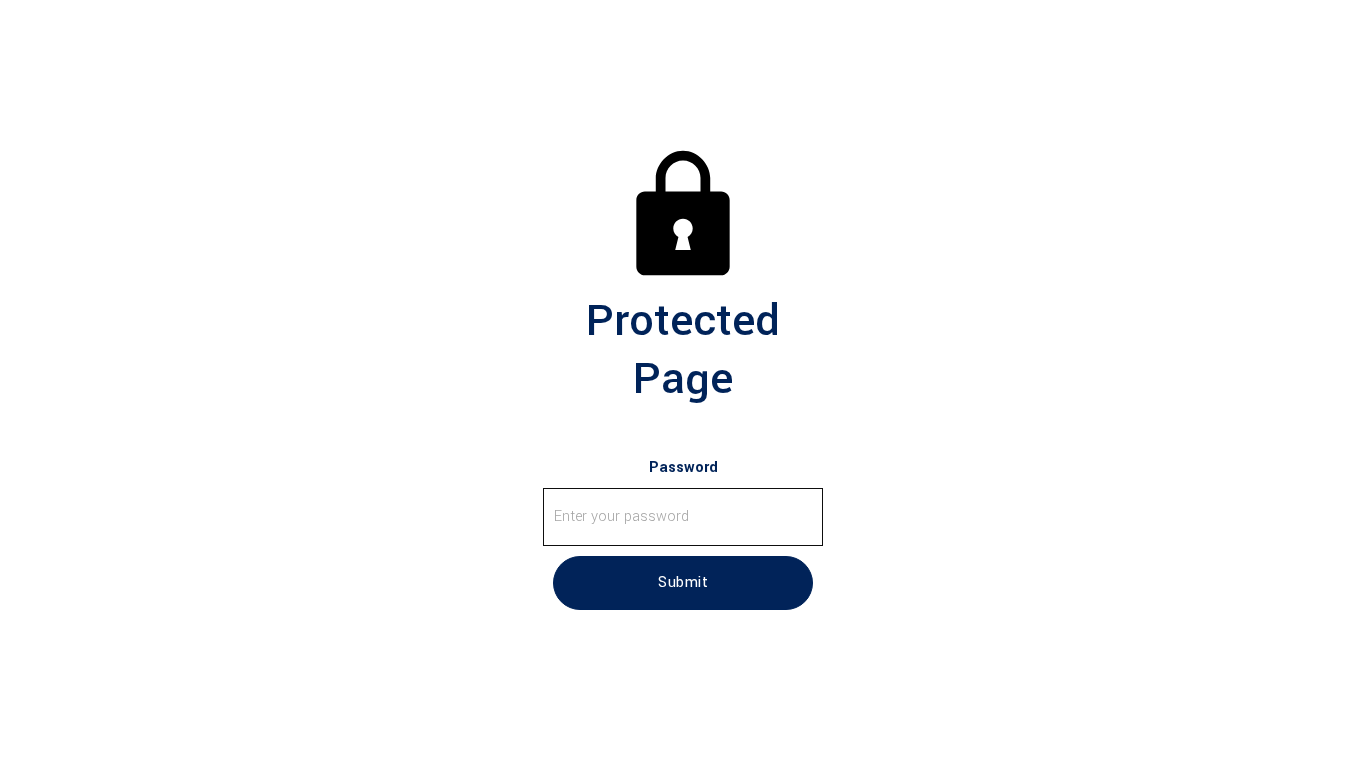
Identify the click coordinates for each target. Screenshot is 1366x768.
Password (683, 468)
